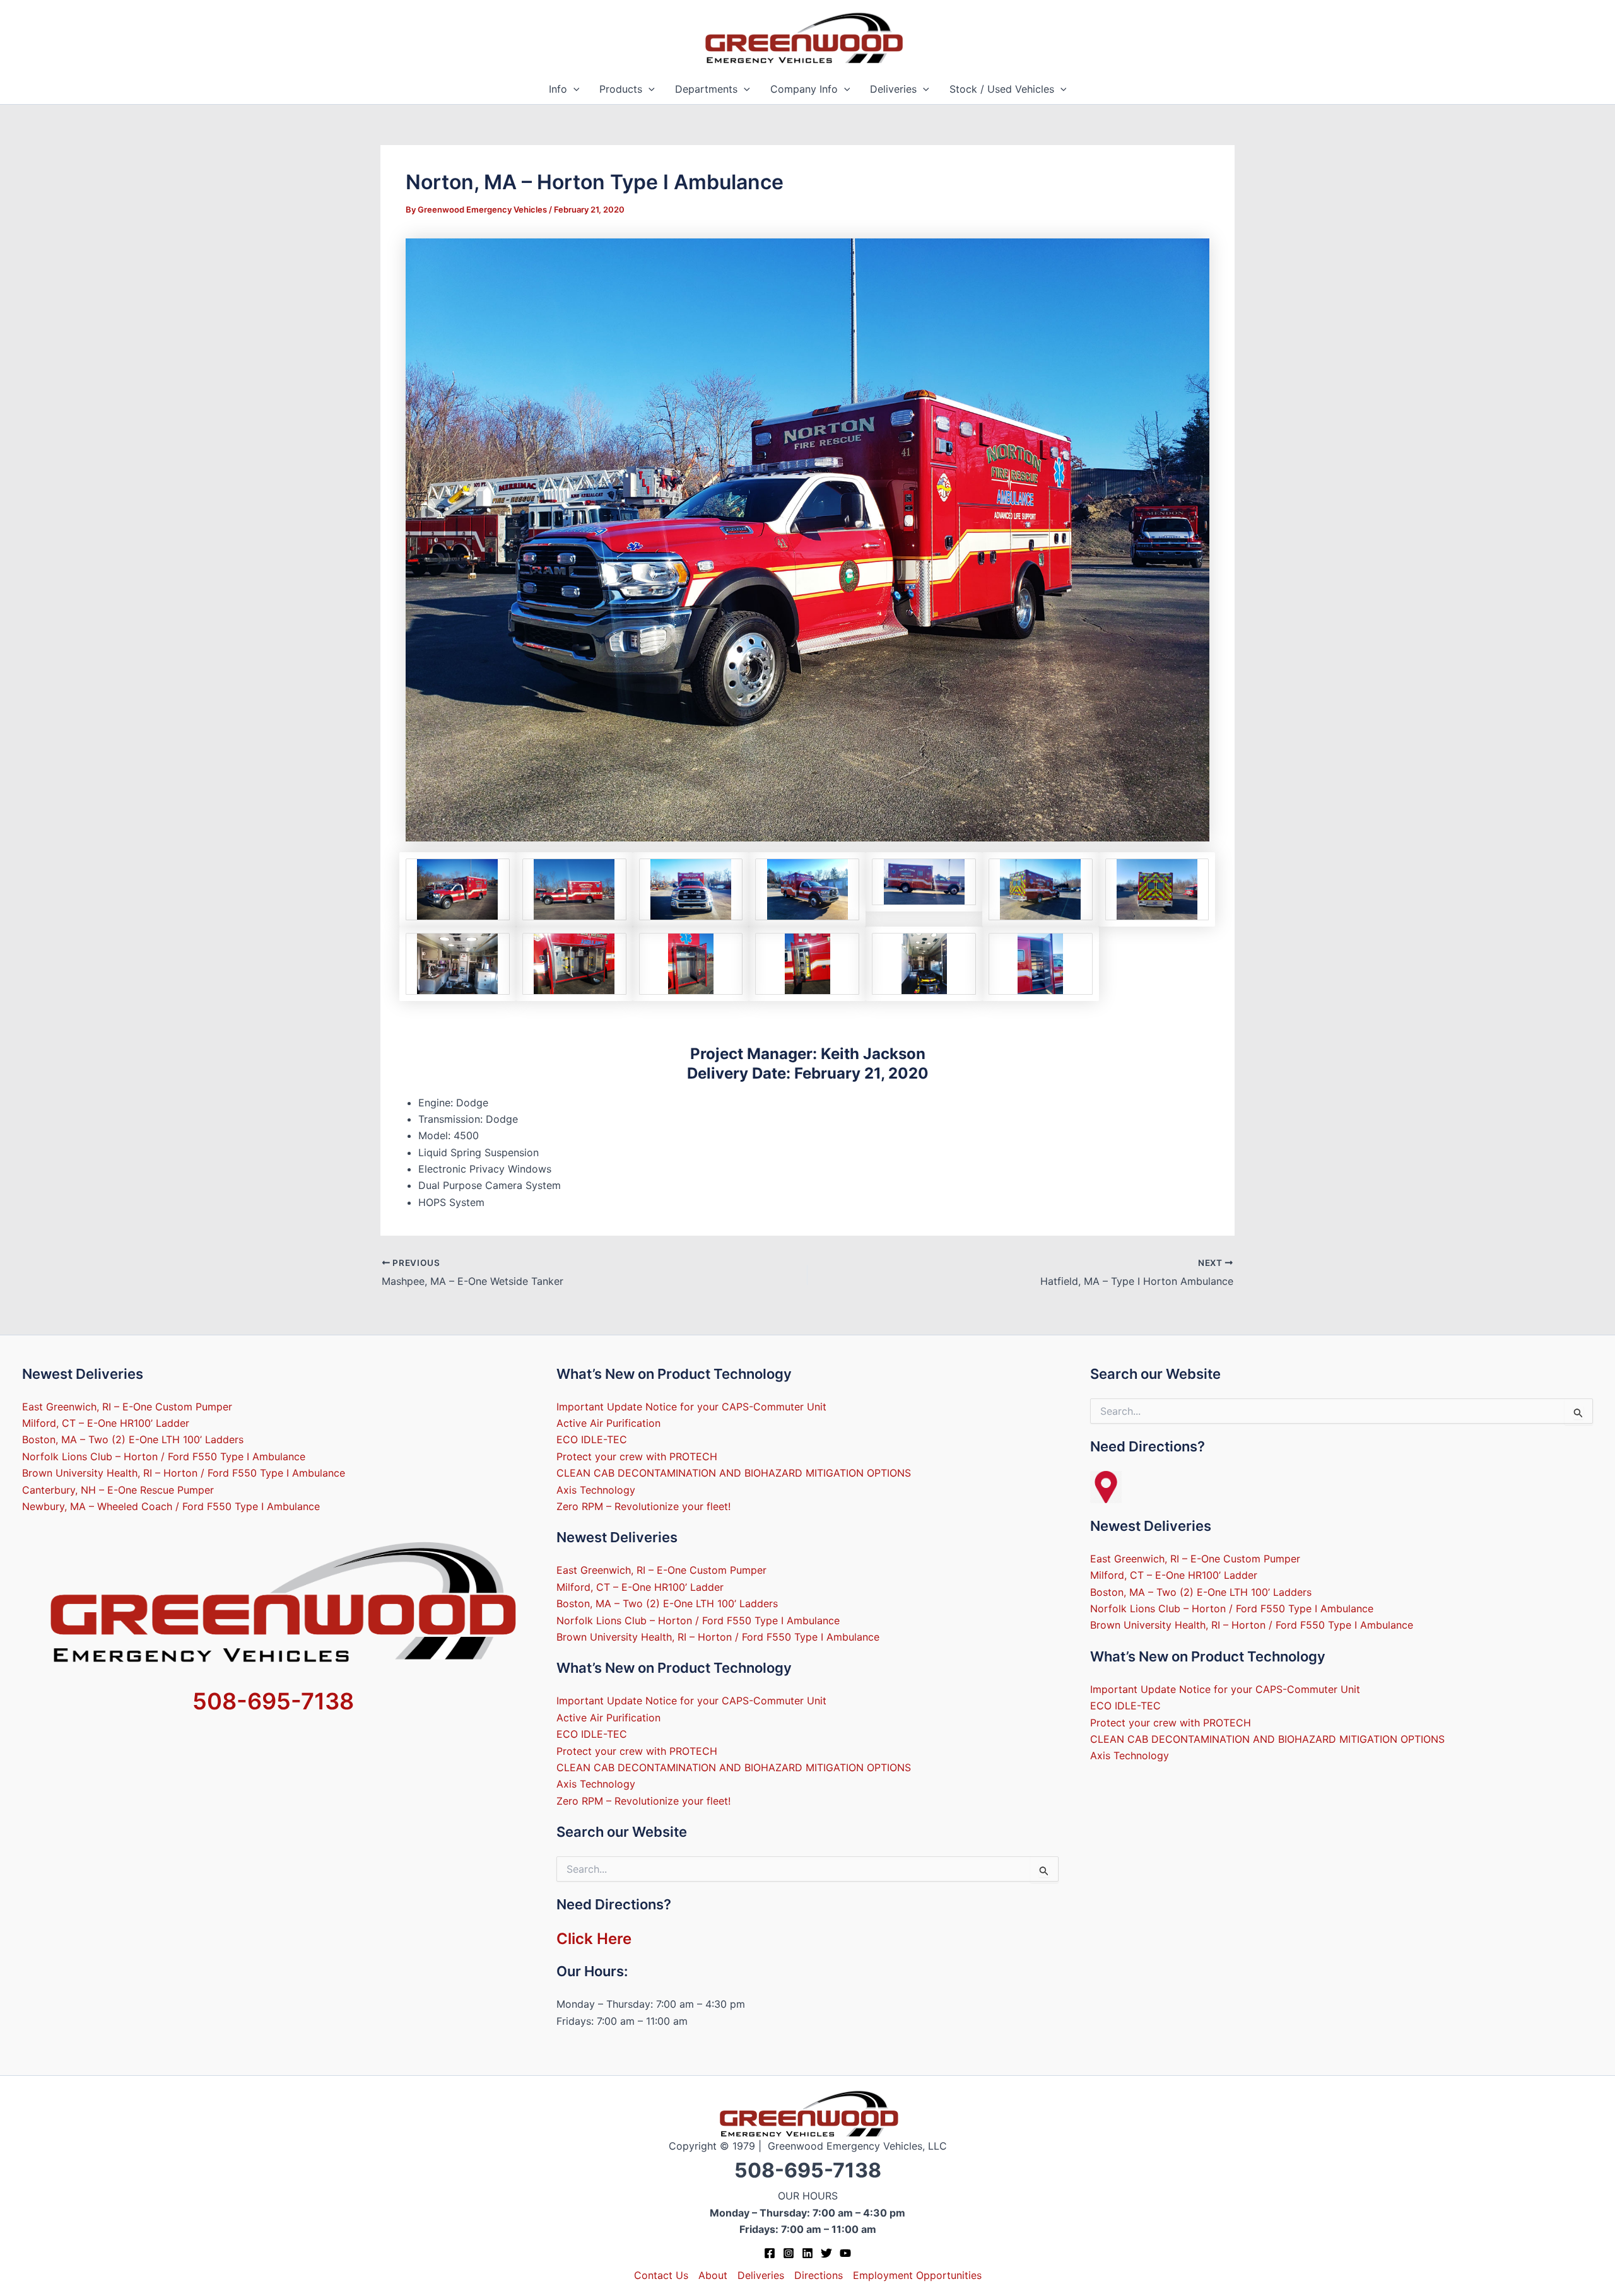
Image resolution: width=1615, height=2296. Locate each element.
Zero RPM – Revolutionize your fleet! (643, 1506)
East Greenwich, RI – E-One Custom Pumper (127, 1407)
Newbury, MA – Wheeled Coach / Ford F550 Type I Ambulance (171, 1506)
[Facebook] (770, 2253)
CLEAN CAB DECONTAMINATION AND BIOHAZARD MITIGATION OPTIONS (734, 1473)
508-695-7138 (273, 1701)
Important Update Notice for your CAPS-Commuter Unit (691, 1407)
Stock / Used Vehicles (1002, 89)
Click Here (594, 1939)
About (713, 2275)
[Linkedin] (807, 2253)
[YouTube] (845, 2253)
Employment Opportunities (917, 2275)
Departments (706, 89)
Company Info (804, 89)
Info (558, 89)
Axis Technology (596, 1490)
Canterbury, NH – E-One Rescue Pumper (118, 1490)
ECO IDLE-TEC (592, 1439)
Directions (819, 2275)
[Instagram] (789, 2253)
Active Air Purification (608, 1423)
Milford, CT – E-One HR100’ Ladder (106, 1423)
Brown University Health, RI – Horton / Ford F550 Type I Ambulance (184, 1473)
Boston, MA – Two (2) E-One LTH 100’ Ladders (133, 1439)
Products (621, 89)
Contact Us (661, 2275)
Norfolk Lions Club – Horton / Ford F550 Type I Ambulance (164, 1456)
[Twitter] (826, 2253)
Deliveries (893, 89)
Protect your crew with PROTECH (637, 1456)
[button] (573, 89)
